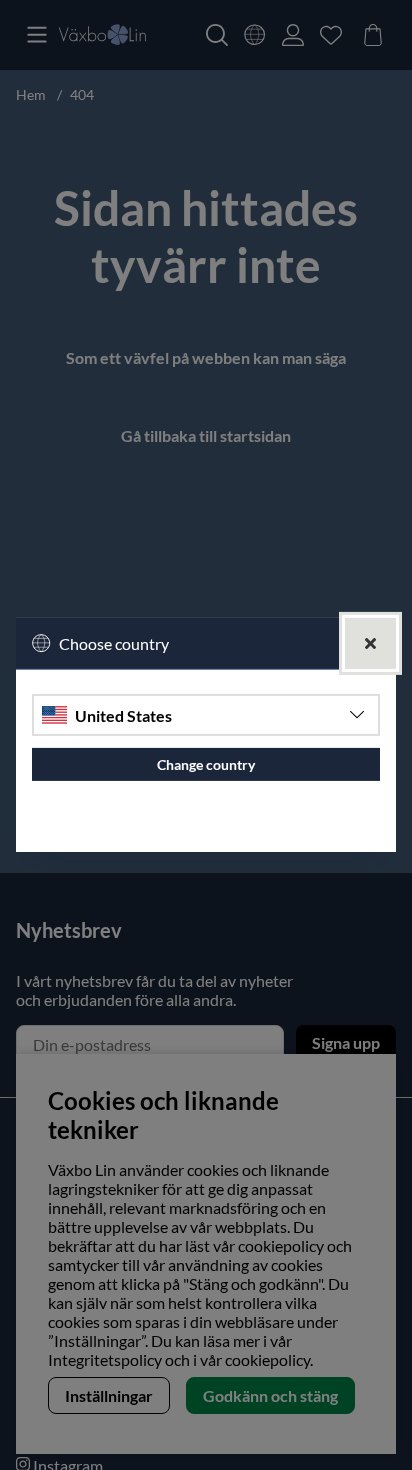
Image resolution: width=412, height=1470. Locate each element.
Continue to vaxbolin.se (206, 828)
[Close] (370, 643)
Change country (206, 764)
